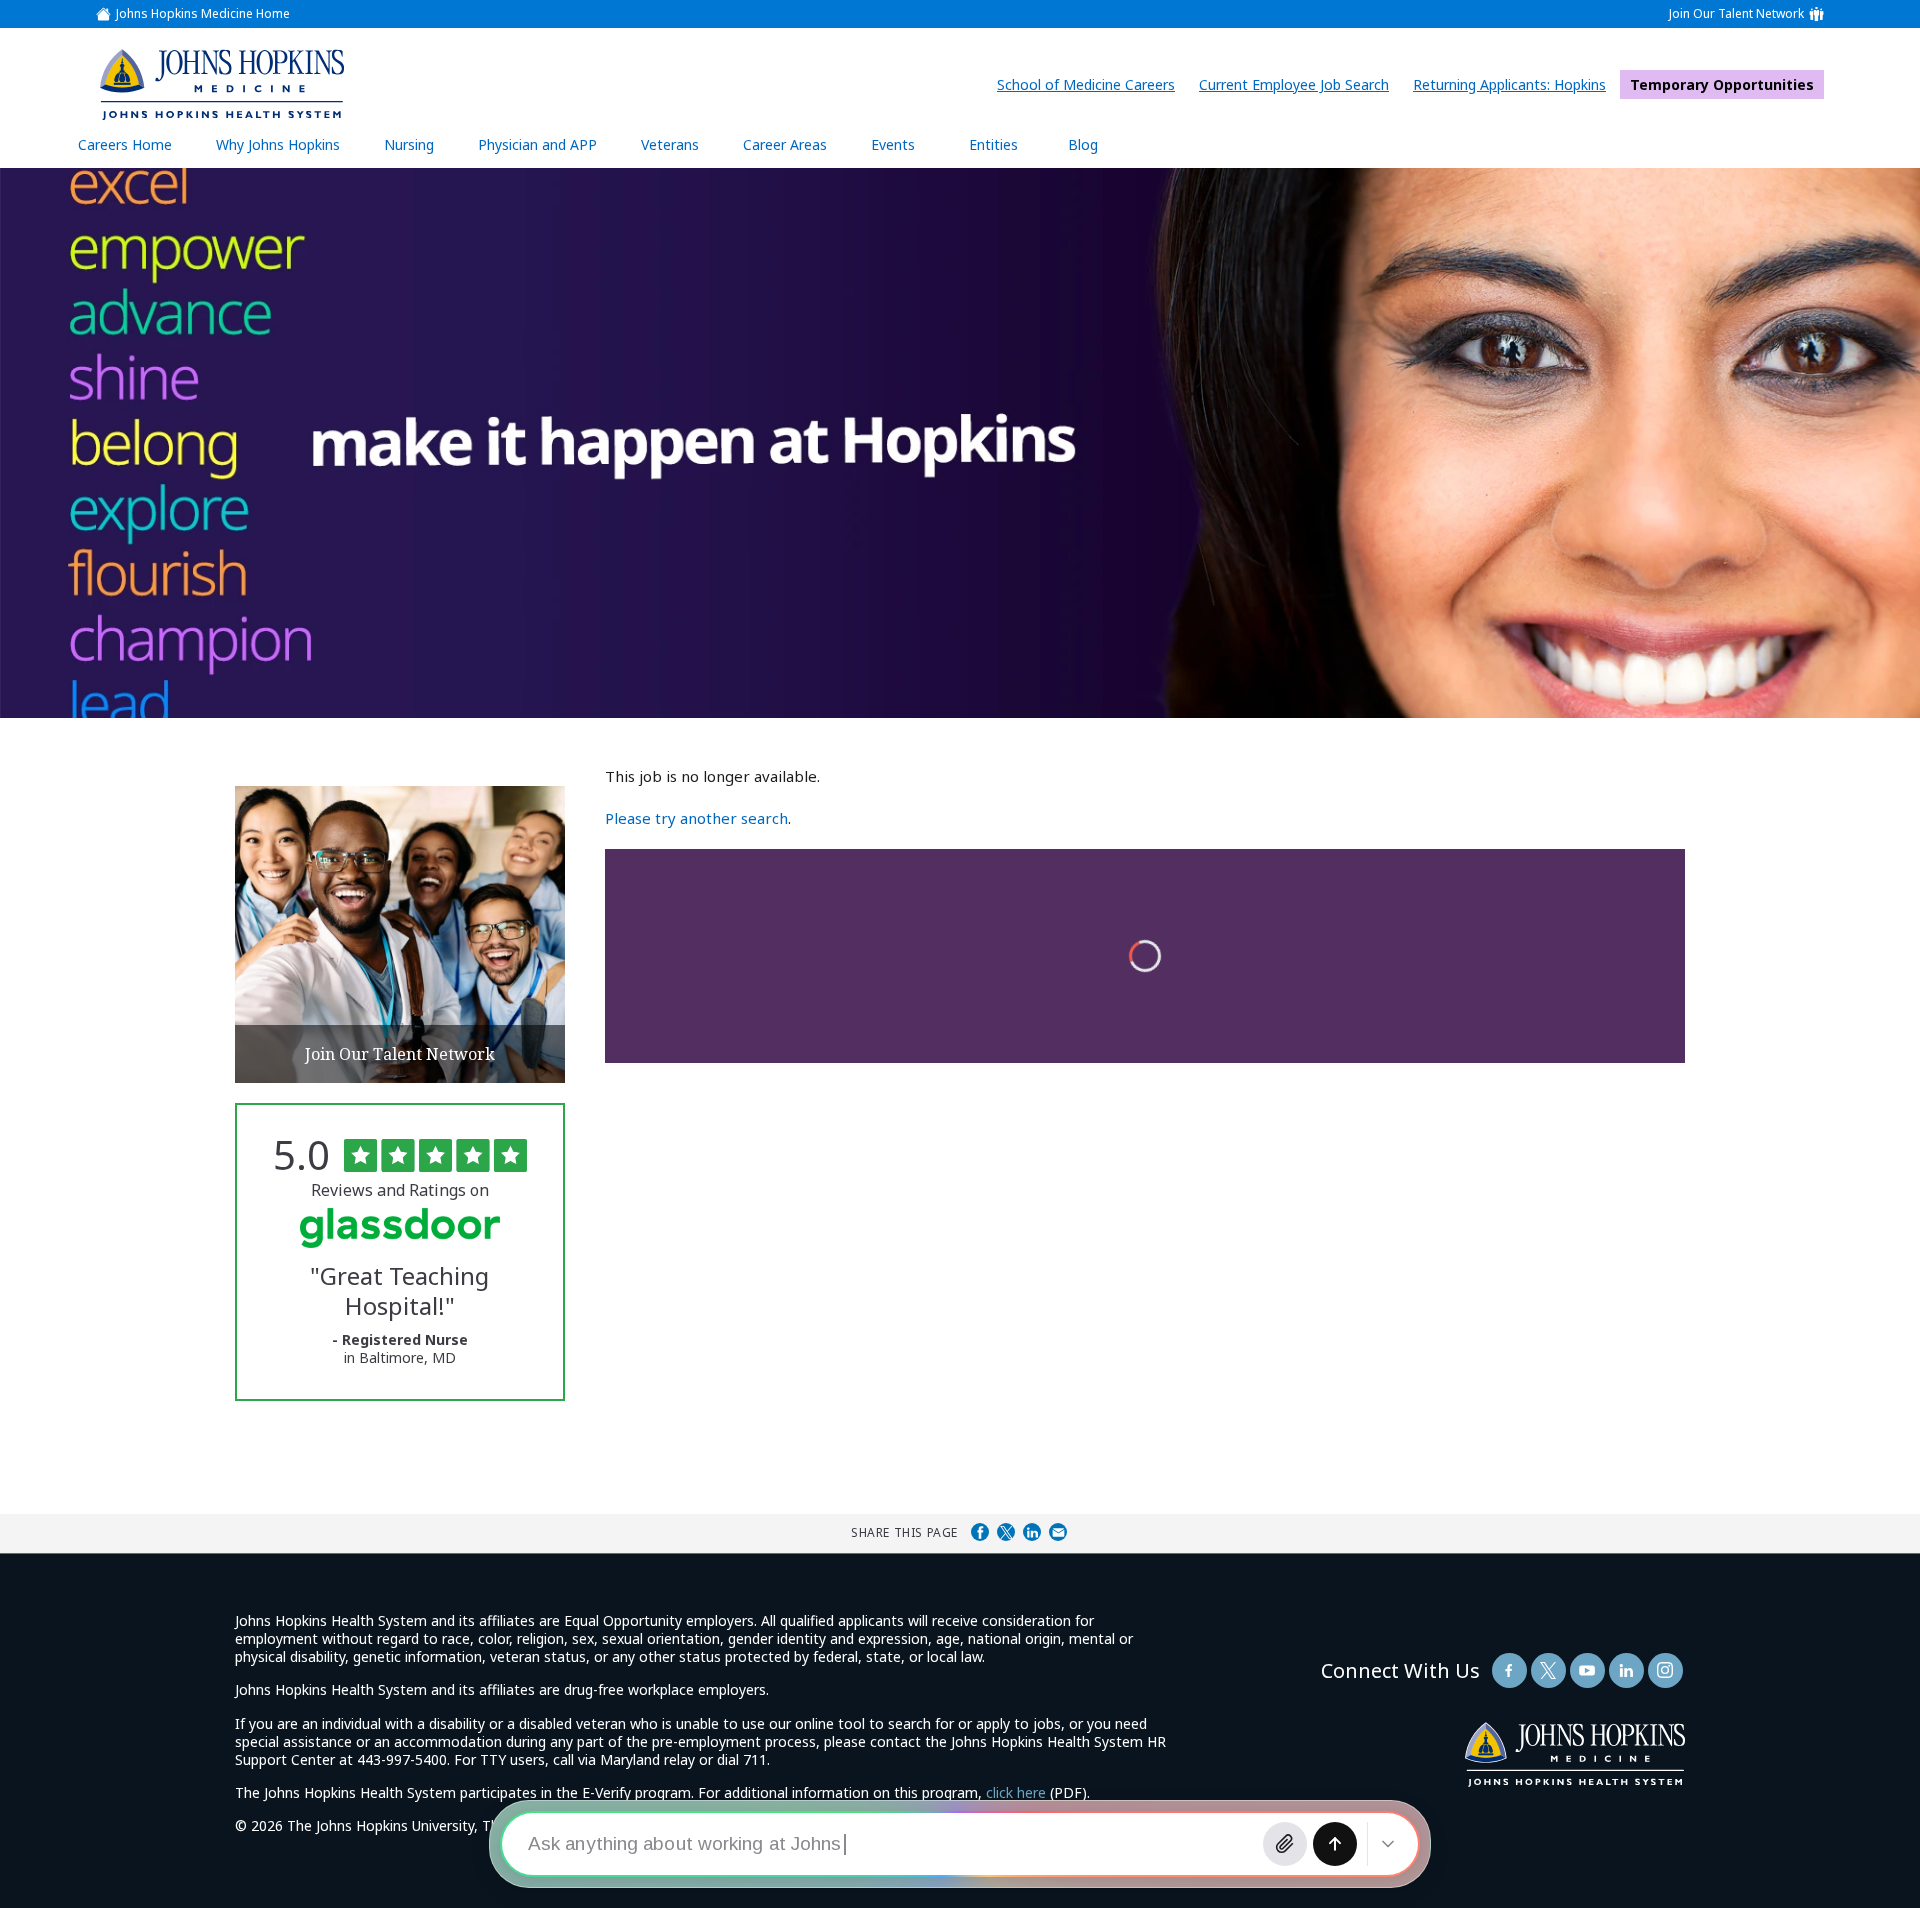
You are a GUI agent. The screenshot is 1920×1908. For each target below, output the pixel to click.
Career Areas (785, 144)
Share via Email (1058, 1532)
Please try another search (696, 818)
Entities (1008, 151)
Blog (1083, 144)
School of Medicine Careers (1091, 84)
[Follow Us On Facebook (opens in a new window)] (1509, 1670)
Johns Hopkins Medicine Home (203, 14)
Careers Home (125, 144)
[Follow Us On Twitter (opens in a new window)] (1548, 1670)
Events (893, 144)
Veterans (670, 144)
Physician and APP (547, 151)
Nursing (419, 151)
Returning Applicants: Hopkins (1514, 84)
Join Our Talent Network (1736, 14)
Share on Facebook (980, 1532)
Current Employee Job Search (1299, 84)
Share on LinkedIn (1032, 1532)
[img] (221, 84)
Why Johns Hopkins (278, 144)
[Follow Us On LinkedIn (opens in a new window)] (1626, 1670)
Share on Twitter (1006, 1532)
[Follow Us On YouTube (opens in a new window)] (1587, 1670)
